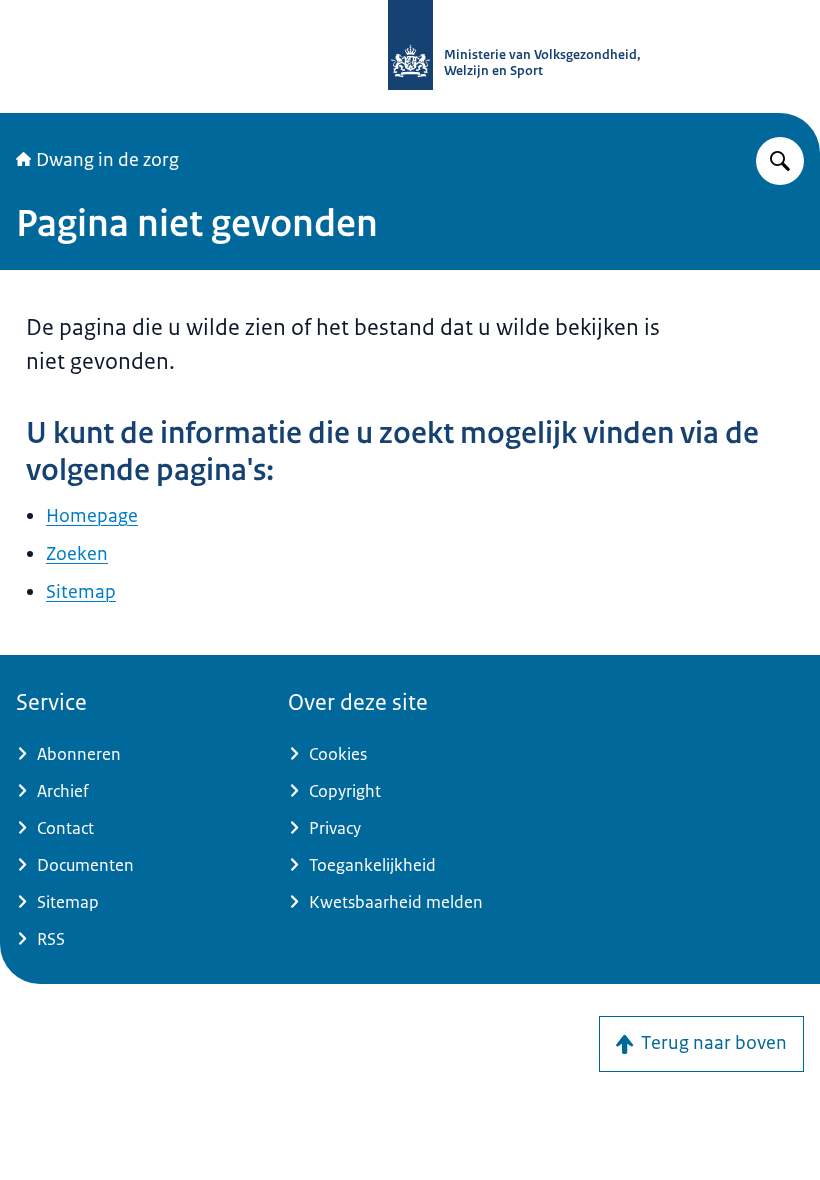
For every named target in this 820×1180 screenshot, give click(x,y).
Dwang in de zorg (107, 160)
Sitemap (81, 592)
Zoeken (77, 554)
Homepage (92, 516)
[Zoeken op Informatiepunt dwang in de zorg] (780, 161)
